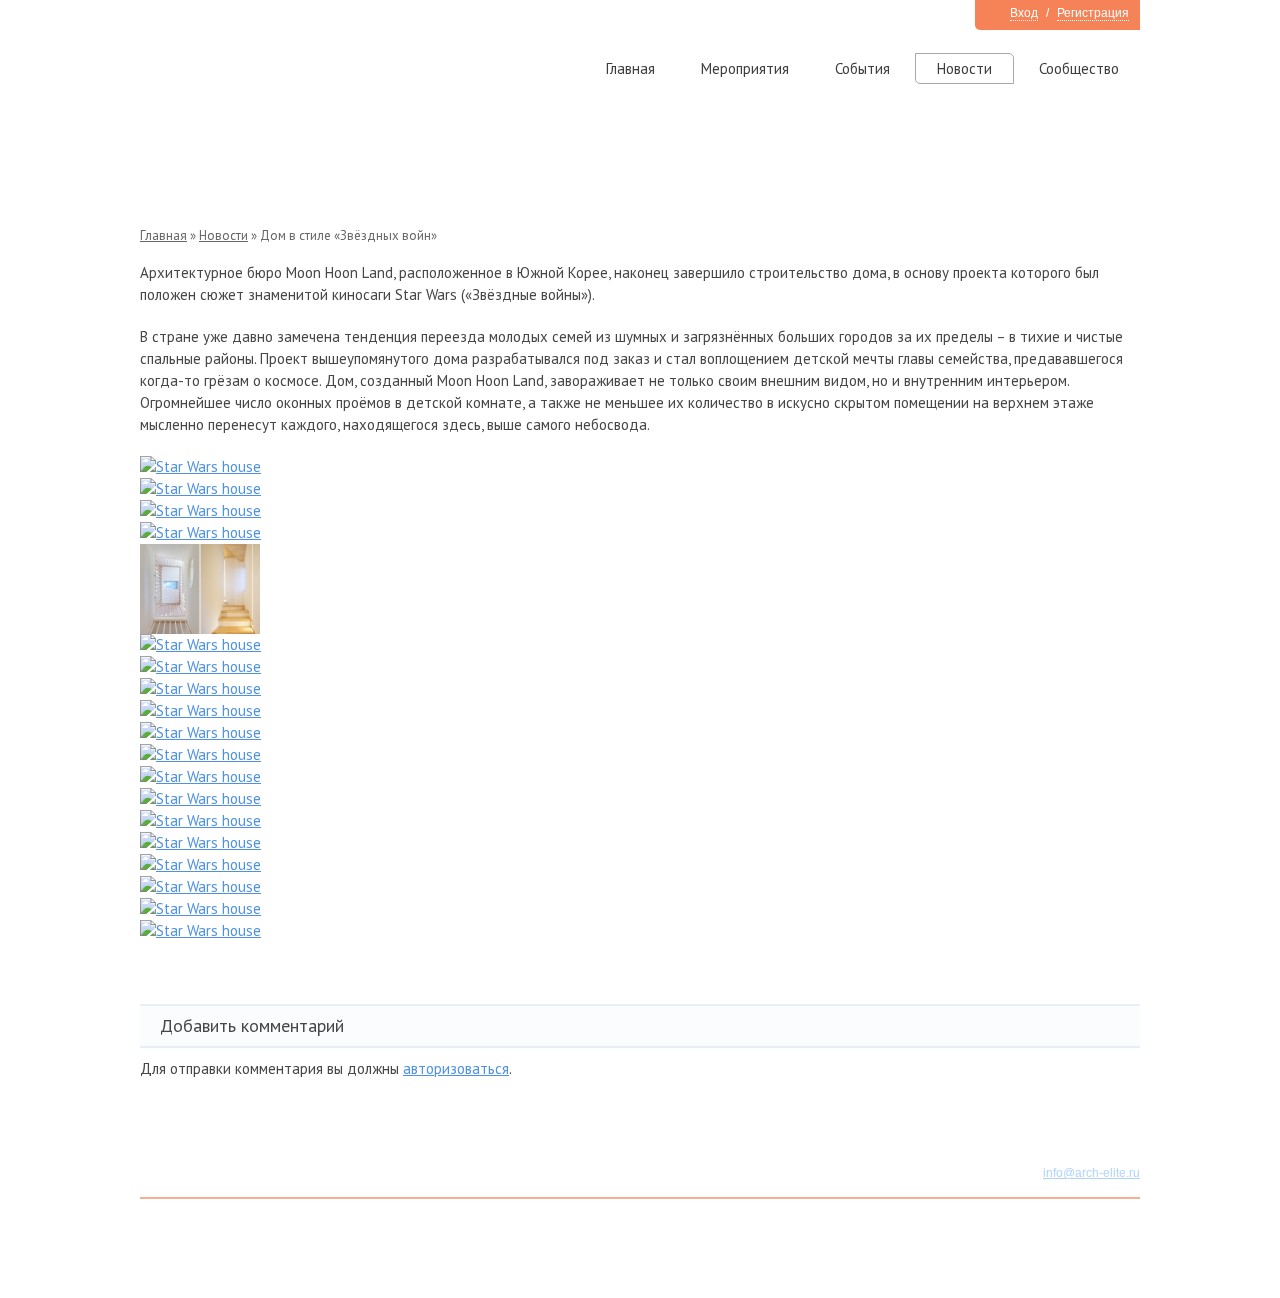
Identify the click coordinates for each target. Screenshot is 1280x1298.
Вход (1024, 13)
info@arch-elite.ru (1091, 1173)
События (862, 68)
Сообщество (1079, 68)
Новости (964, 68)
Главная (630, 68)
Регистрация (1093, 13)
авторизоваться (456, 1068)
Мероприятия (745, 68)
